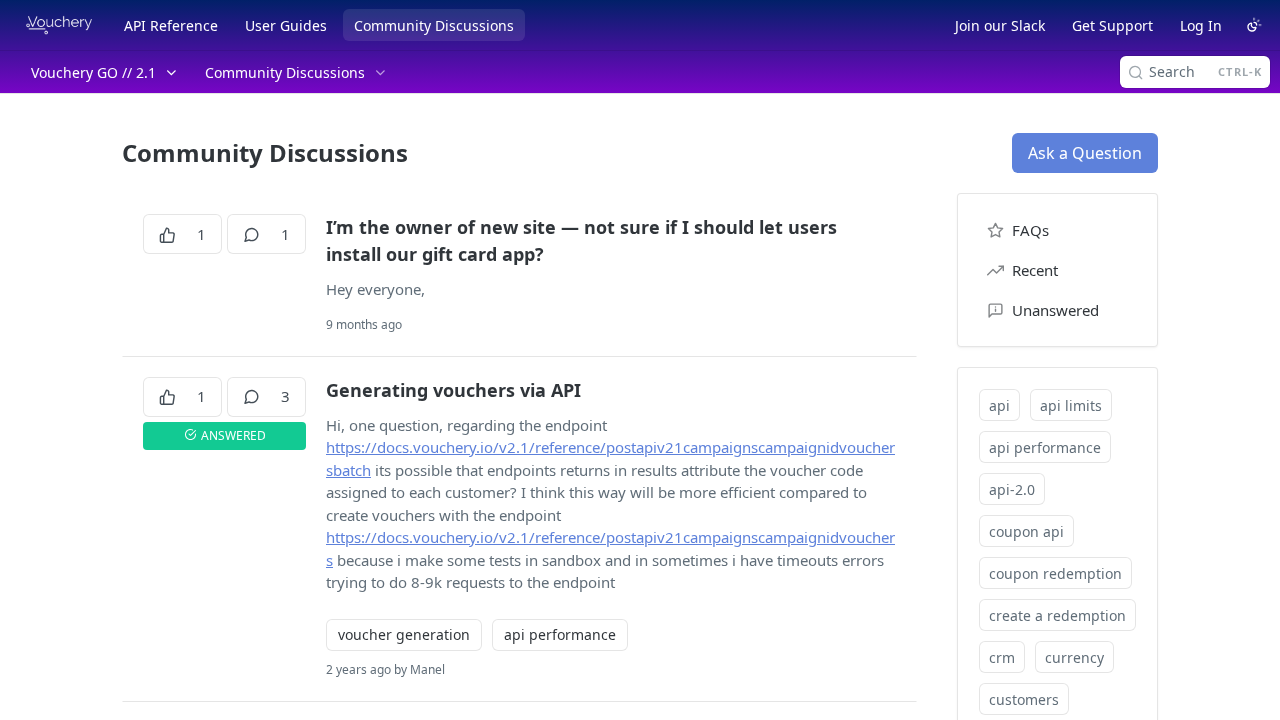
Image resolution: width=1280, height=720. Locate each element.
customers (1024, 699)
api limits (1071, 405)
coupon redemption (1055, 573)
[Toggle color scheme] (1254, 25)
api (999, 405)
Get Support (1112, 25)
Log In (1201, 25)
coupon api (1026, 531)
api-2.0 (1012, 489)
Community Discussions (434, 25)
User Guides (286, 25)
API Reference (171, 25)
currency (1074, 657)
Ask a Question (1085, 153)
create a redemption (1057, 615)
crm (1002, 657)
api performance (560, 634)
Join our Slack (1000, 25)
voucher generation (404, 634)
